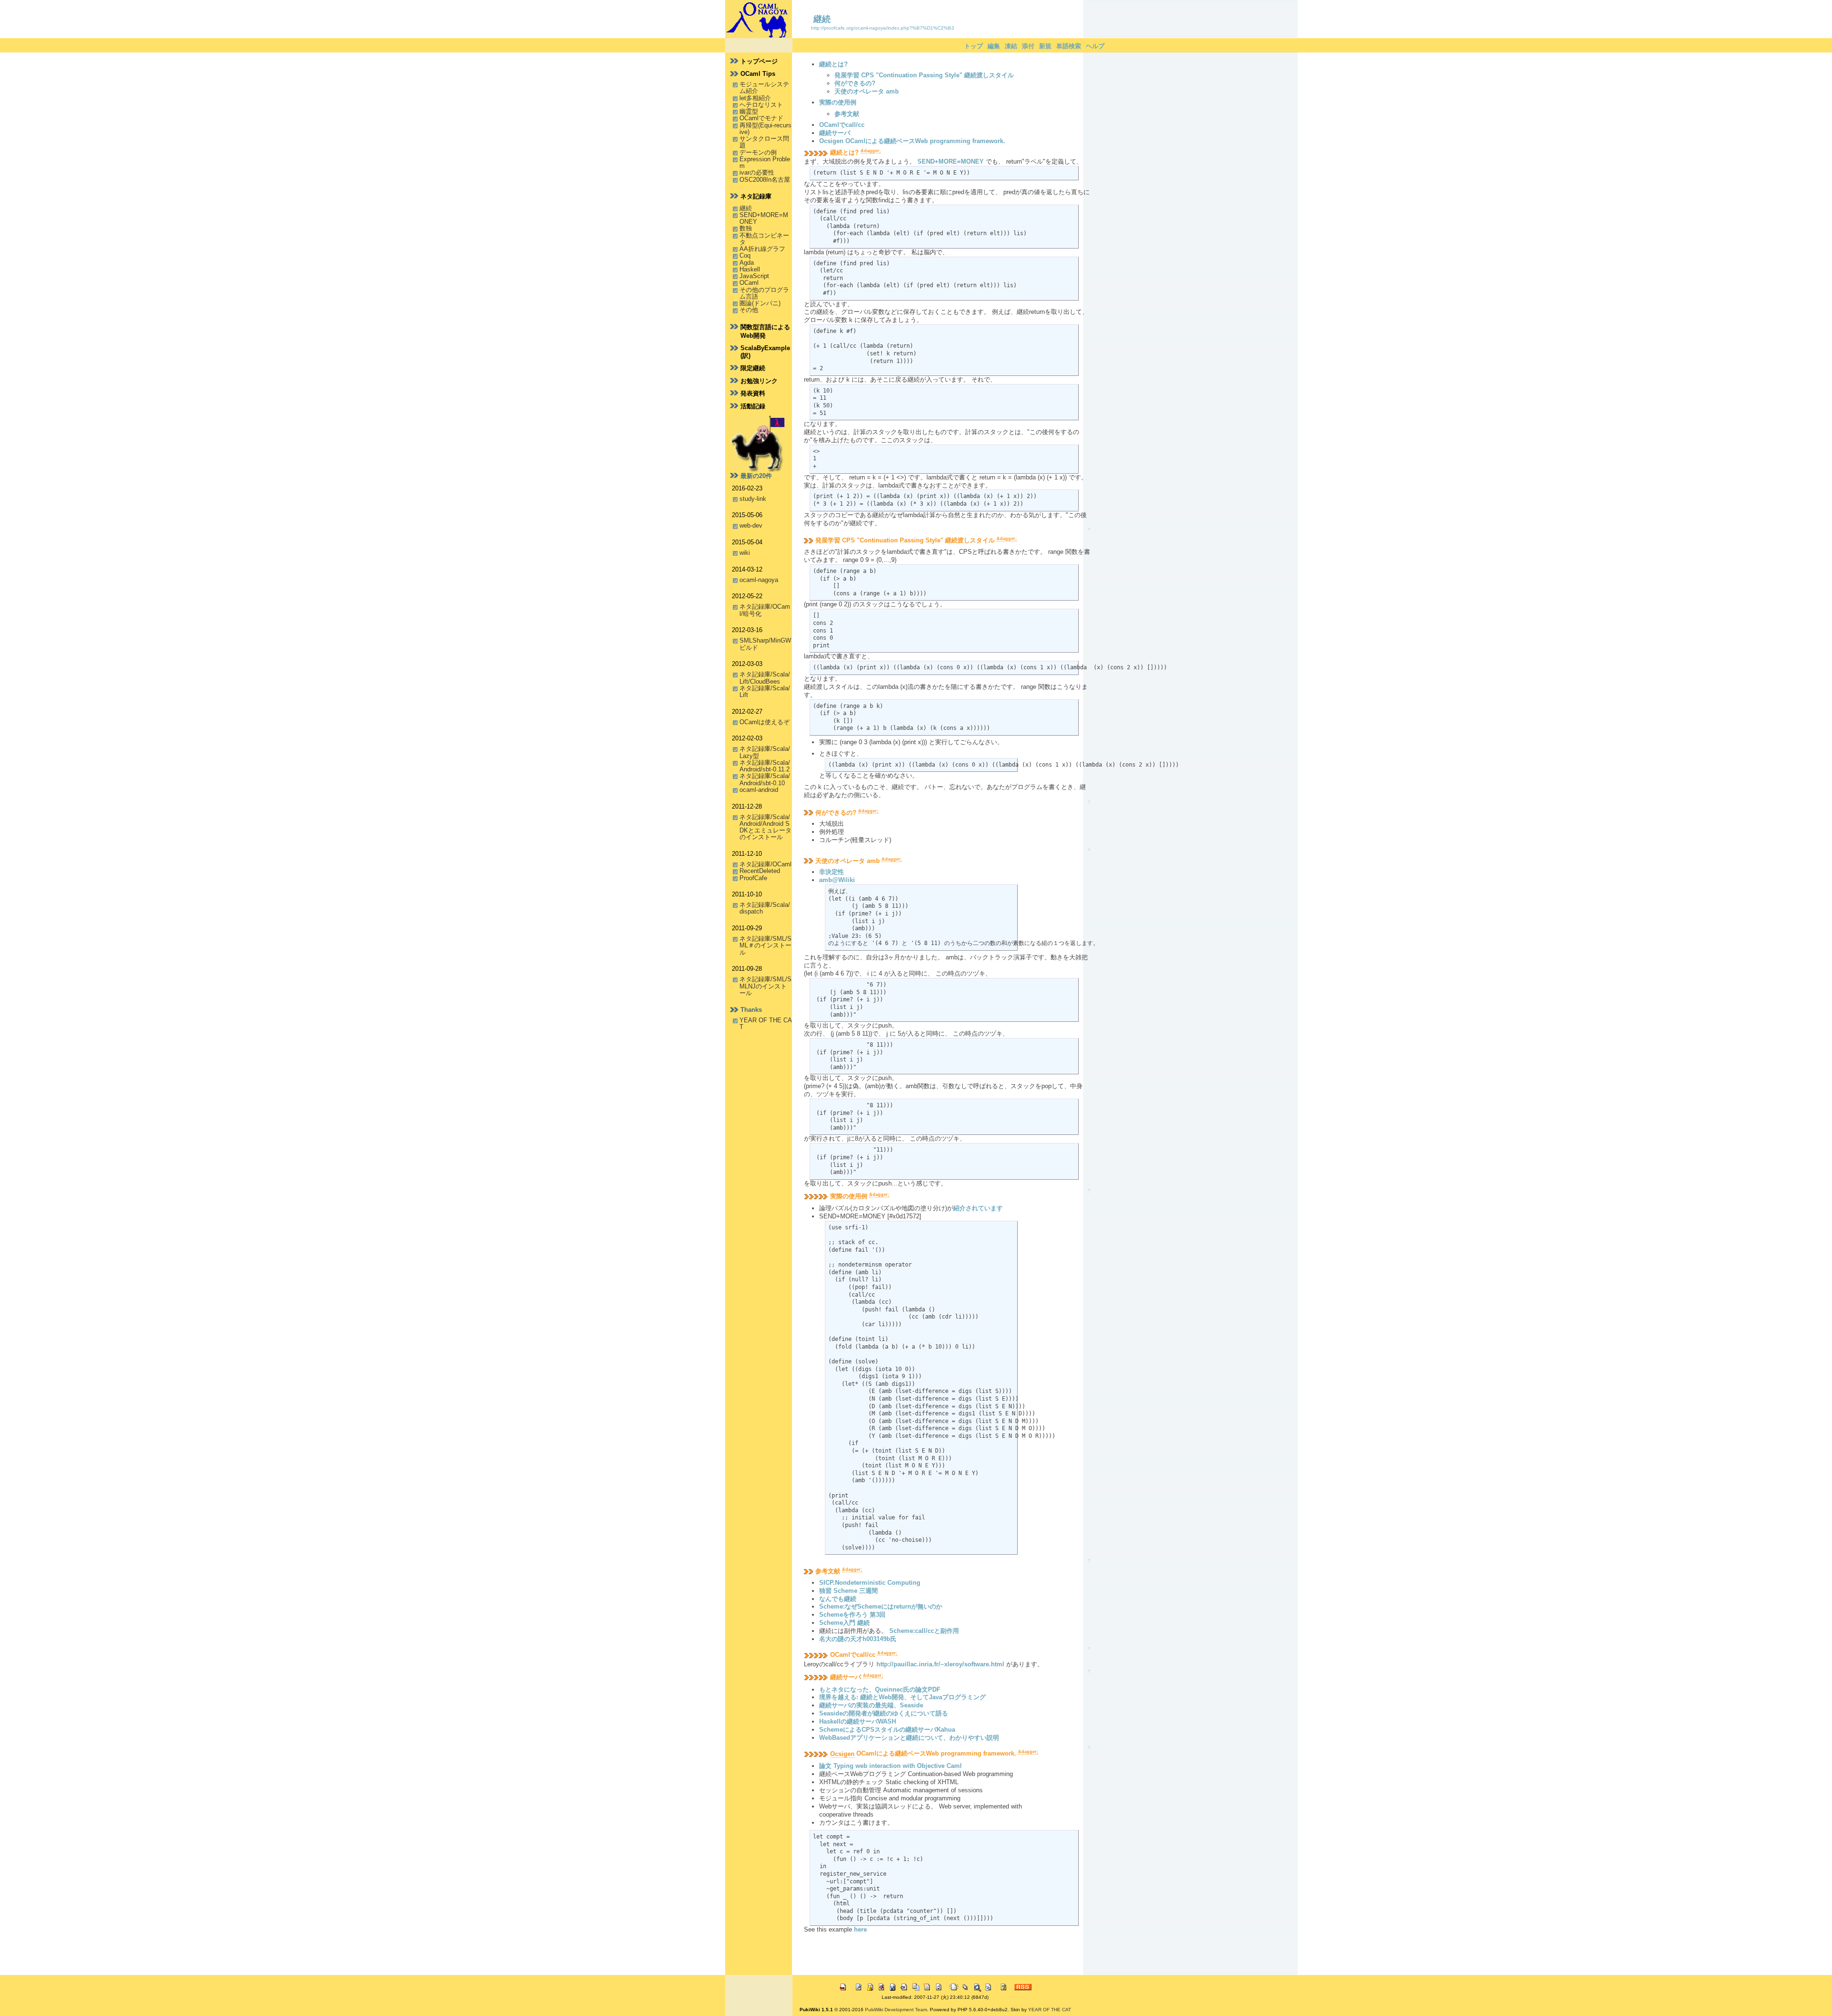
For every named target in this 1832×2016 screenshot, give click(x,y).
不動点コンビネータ (764, 239)
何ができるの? (855, 83)
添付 (1028, 46)
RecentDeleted (760, 871)
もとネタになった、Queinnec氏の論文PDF (880, 1689)
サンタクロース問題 (764, 142)
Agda (747, 263)
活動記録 (753, 406)
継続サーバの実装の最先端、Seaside (871, 1705)
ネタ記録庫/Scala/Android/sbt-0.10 (765, 779)
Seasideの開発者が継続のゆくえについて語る (884, 1713)
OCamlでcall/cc (842, 125)
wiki (745, 553)
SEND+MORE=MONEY (764, 218)
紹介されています (978, 1208)
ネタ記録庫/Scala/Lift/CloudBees (765, 678)
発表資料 (753, 393)
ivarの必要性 (757, 172)
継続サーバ (835, 133)
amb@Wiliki (837, 880)
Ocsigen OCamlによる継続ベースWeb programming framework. (912, 141)
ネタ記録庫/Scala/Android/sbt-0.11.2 (765, 766)
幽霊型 (749, 111)
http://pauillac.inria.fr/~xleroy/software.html (940, 1664)
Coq (745, 255)
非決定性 (832, 872)
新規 (1045, 46)
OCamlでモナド (761, 118)
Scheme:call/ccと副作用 (924, 1631)
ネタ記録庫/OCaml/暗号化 (765, 610)
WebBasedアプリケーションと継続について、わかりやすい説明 (909, 1738)
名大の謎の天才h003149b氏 (858, 1639)
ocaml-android (759, 790)
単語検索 (1069, 46)
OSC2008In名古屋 (765, 180)
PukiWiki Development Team (896, 2010)
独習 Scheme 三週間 (848, 1591)
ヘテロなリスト (761, 105)
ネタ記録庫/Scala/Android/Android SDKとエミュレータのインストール (765, 827)
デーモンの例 (758, 152)
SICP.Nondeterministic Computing (870, 1583)
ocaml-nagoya (759, 580)
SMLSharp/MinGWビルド (765, 644)
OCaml (749, 283)
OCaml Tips (758, 74)
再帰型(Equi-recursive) (765, 129)
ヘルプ (1095, 46)
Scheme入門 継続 (844, 1623)
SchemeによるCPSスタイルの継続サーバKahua (887, 1730)
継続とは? (833, 64)
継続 (822, 19)
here (860, 1929)
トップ (973, 46)
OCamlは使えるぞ (765, 722)
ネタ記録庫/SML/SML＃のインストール (765, 946)
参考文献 (847, 114)
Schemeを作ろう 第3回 (852, 1615)
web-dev (751, 525)
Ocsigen (842, 1754)
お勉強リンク (759, 381)
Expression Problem (765, 162)
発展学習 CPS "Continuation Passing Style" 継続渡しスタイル (924, 75)
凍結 (1011, 46)
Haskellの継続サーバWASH (858, 1721)
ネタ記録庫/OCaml (765, 864)
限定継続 (753, 368)
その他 (749, 310)
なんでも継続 (838, 1599)
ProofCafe (753, 878)
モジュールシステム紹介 (764, 88)
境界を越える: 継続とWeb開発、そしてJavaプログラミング (902, 1697)
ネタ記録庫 (756, 196)
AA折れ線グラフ (762, 249)
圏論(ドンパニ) (760, 303)
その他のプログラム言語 (764, 293)
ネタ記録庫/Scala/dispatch (765, 908)
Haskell (750, 269)
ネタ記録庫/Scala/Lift (765, 691)
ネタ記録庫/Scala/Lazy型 (765, 752)
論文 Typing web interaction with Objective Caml (890, 1766)
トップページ (759, 61)
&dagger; (871, 151)
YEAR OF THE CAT (766, 1024)
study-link (753, 499)
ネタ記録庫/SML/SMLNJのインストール (765, 986)
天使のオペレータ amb (867, 91)
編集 (994, 46)
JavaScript (754, 276)
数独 (746, 228)
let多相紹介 (755, 98)
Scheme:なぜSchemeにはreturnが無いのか (881, 1606)
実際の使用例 (838, 102)
